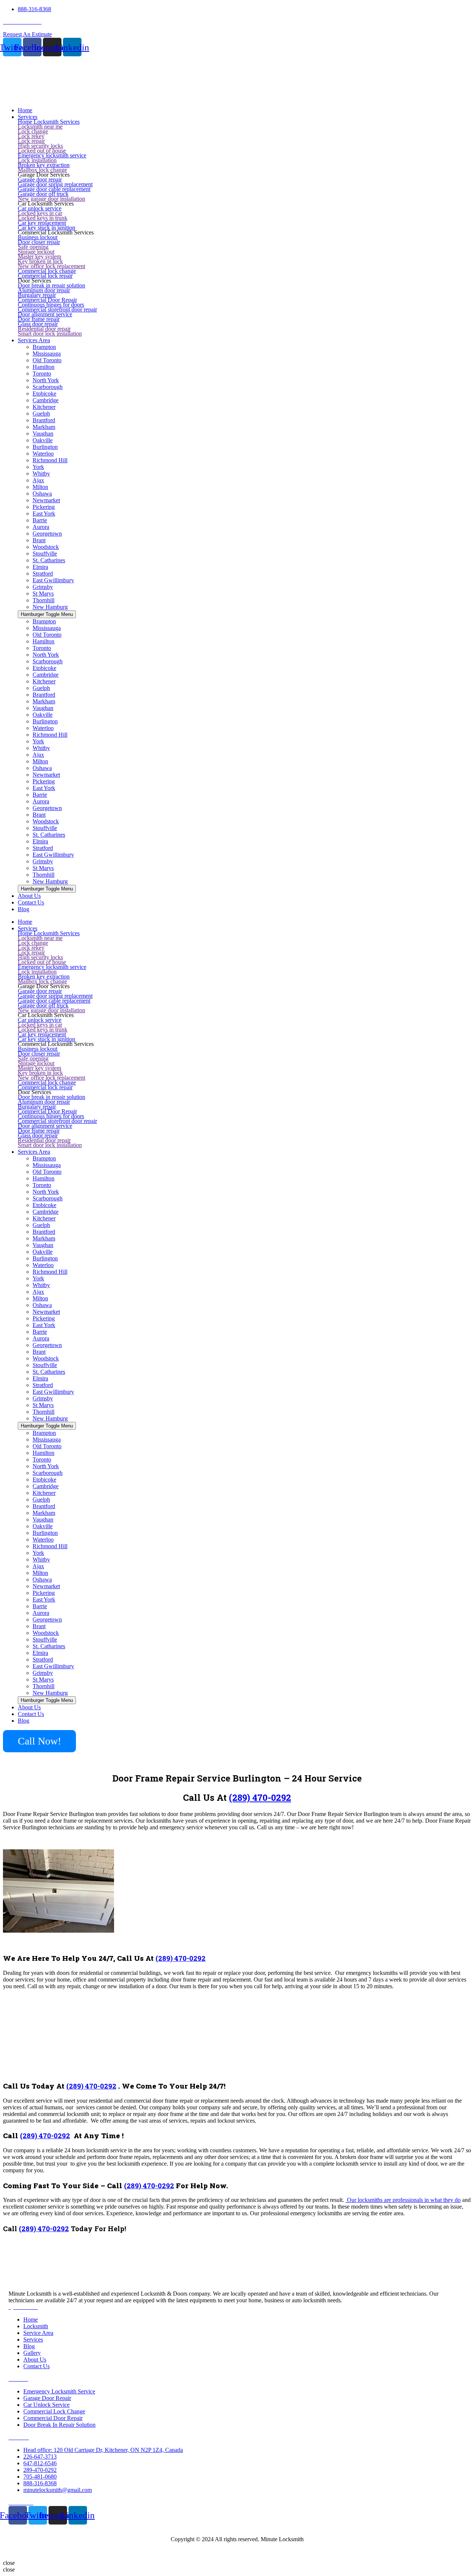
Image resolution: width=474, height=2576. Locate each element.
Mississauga (47, 354)
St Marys (43, 594)
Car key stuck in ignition (46, 228)
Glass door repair (38, 324)
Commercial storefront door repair (57, 309)
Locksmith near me (40, 126)
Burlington (45, 447)
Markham (44, 427)
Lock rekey (31, 136)
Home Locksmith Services (49, 122)
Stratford (43, 574)
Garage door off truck (43, 194)
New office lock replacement (51, 266)
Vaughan (43, 434)
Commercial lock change (47, 271)
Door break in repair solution (51, 285)
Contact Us (31, 1714)
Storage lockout (36, 252)
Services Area (34, 1152)
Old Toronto (47, 360)
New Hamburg (50, 607)
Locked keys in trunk (43, 218)
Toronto (42, 374)
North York (46, 380)
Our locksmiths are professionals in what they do (403, 2200)
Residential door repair (44, 329)
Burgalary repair (37, 295)
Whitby (41, 474)
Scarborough (48, 387)
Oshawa (42, 494)
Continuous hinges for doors (51, 305)
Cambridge (46, 400)
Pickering (44, 507)
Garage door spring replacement (55, 184)
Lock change (33, 131)
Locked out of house (42, 151)
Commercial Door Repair (47, 300)
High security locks (40, 146)
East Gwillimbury (53, 580)
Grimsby (43, 587)
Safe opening (33, 247)
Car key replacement (42, 223)
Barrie (40, 520)
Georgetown (47, 534)
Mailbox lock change (42, 170)
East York (44, 514)
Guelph (41, 414)
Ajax (38, 480)
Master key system (39, 256)
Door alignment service (45, 314)
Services (28, 928)
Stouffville (45, 554)
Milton (40, 487)
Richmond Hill (50, 460)
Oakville (43, 440)
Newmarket (46, 500)
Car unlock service (40, 208)
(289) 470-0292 (260, 1797)
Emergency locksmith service (52, 155)
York (38, 467)
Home (25, 922)
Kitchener (44, 407)
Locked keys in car (40, 213)
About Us (29, 1707)
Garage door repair (40, 179)
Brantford (44, 420)
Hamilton (44, 367)
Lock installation (37, 160)
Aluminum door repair (44, 290)
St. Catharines (49, 560)
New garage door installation (51, 199)
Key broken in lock (40, 261)
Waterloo (43, 454)
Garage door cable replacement (54, 189)
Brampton (44, 347)
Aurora (41, 527)
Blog (24, 1721)
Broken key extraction (44, 165)
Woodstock (46, 547)
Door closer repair (39, 242)
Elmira (40, 567)
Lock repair (31, 141)
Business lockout (38, 237)
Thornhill (44, 600)
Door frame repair (39, 319)
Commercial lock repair (45, 276)
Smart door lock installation (50, 334)
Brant (39, 540)
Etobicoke (44, 394)
